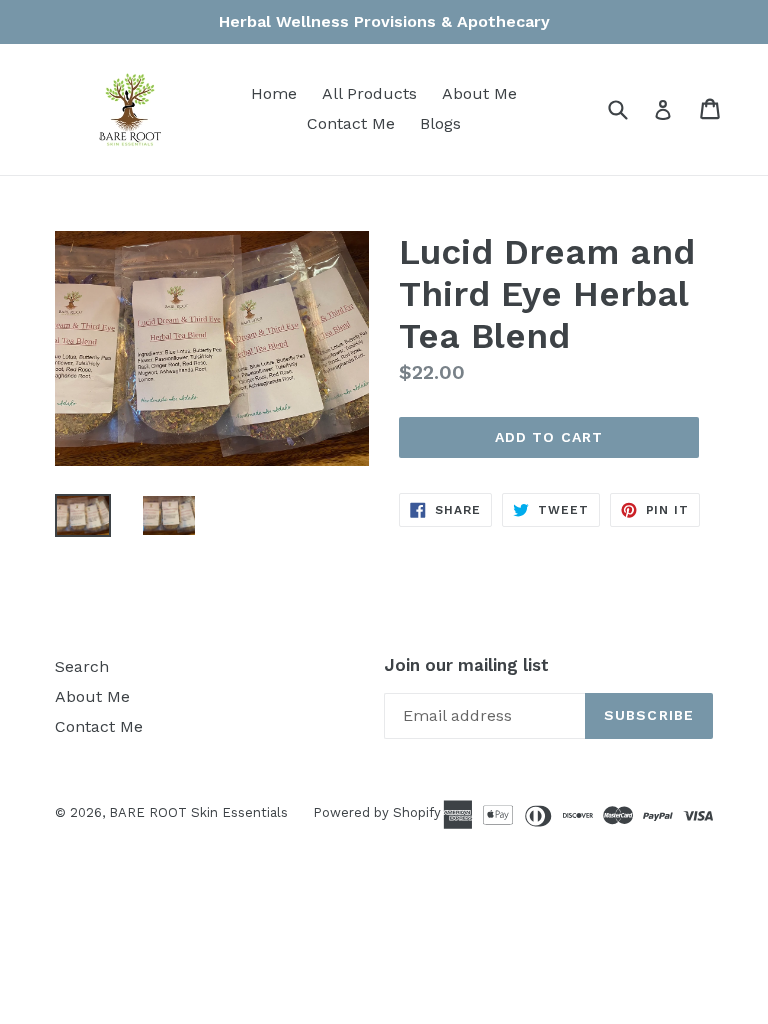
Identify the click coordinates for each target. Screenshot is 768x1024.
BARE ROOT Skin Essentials (198, 812)
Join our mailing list (466, 665)
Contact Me (351, 123)
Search (82, 666)
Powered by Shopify (377, 812)
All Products (369, 93)
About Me (479, 93)
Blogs (440, 123)
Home (274, 93)
